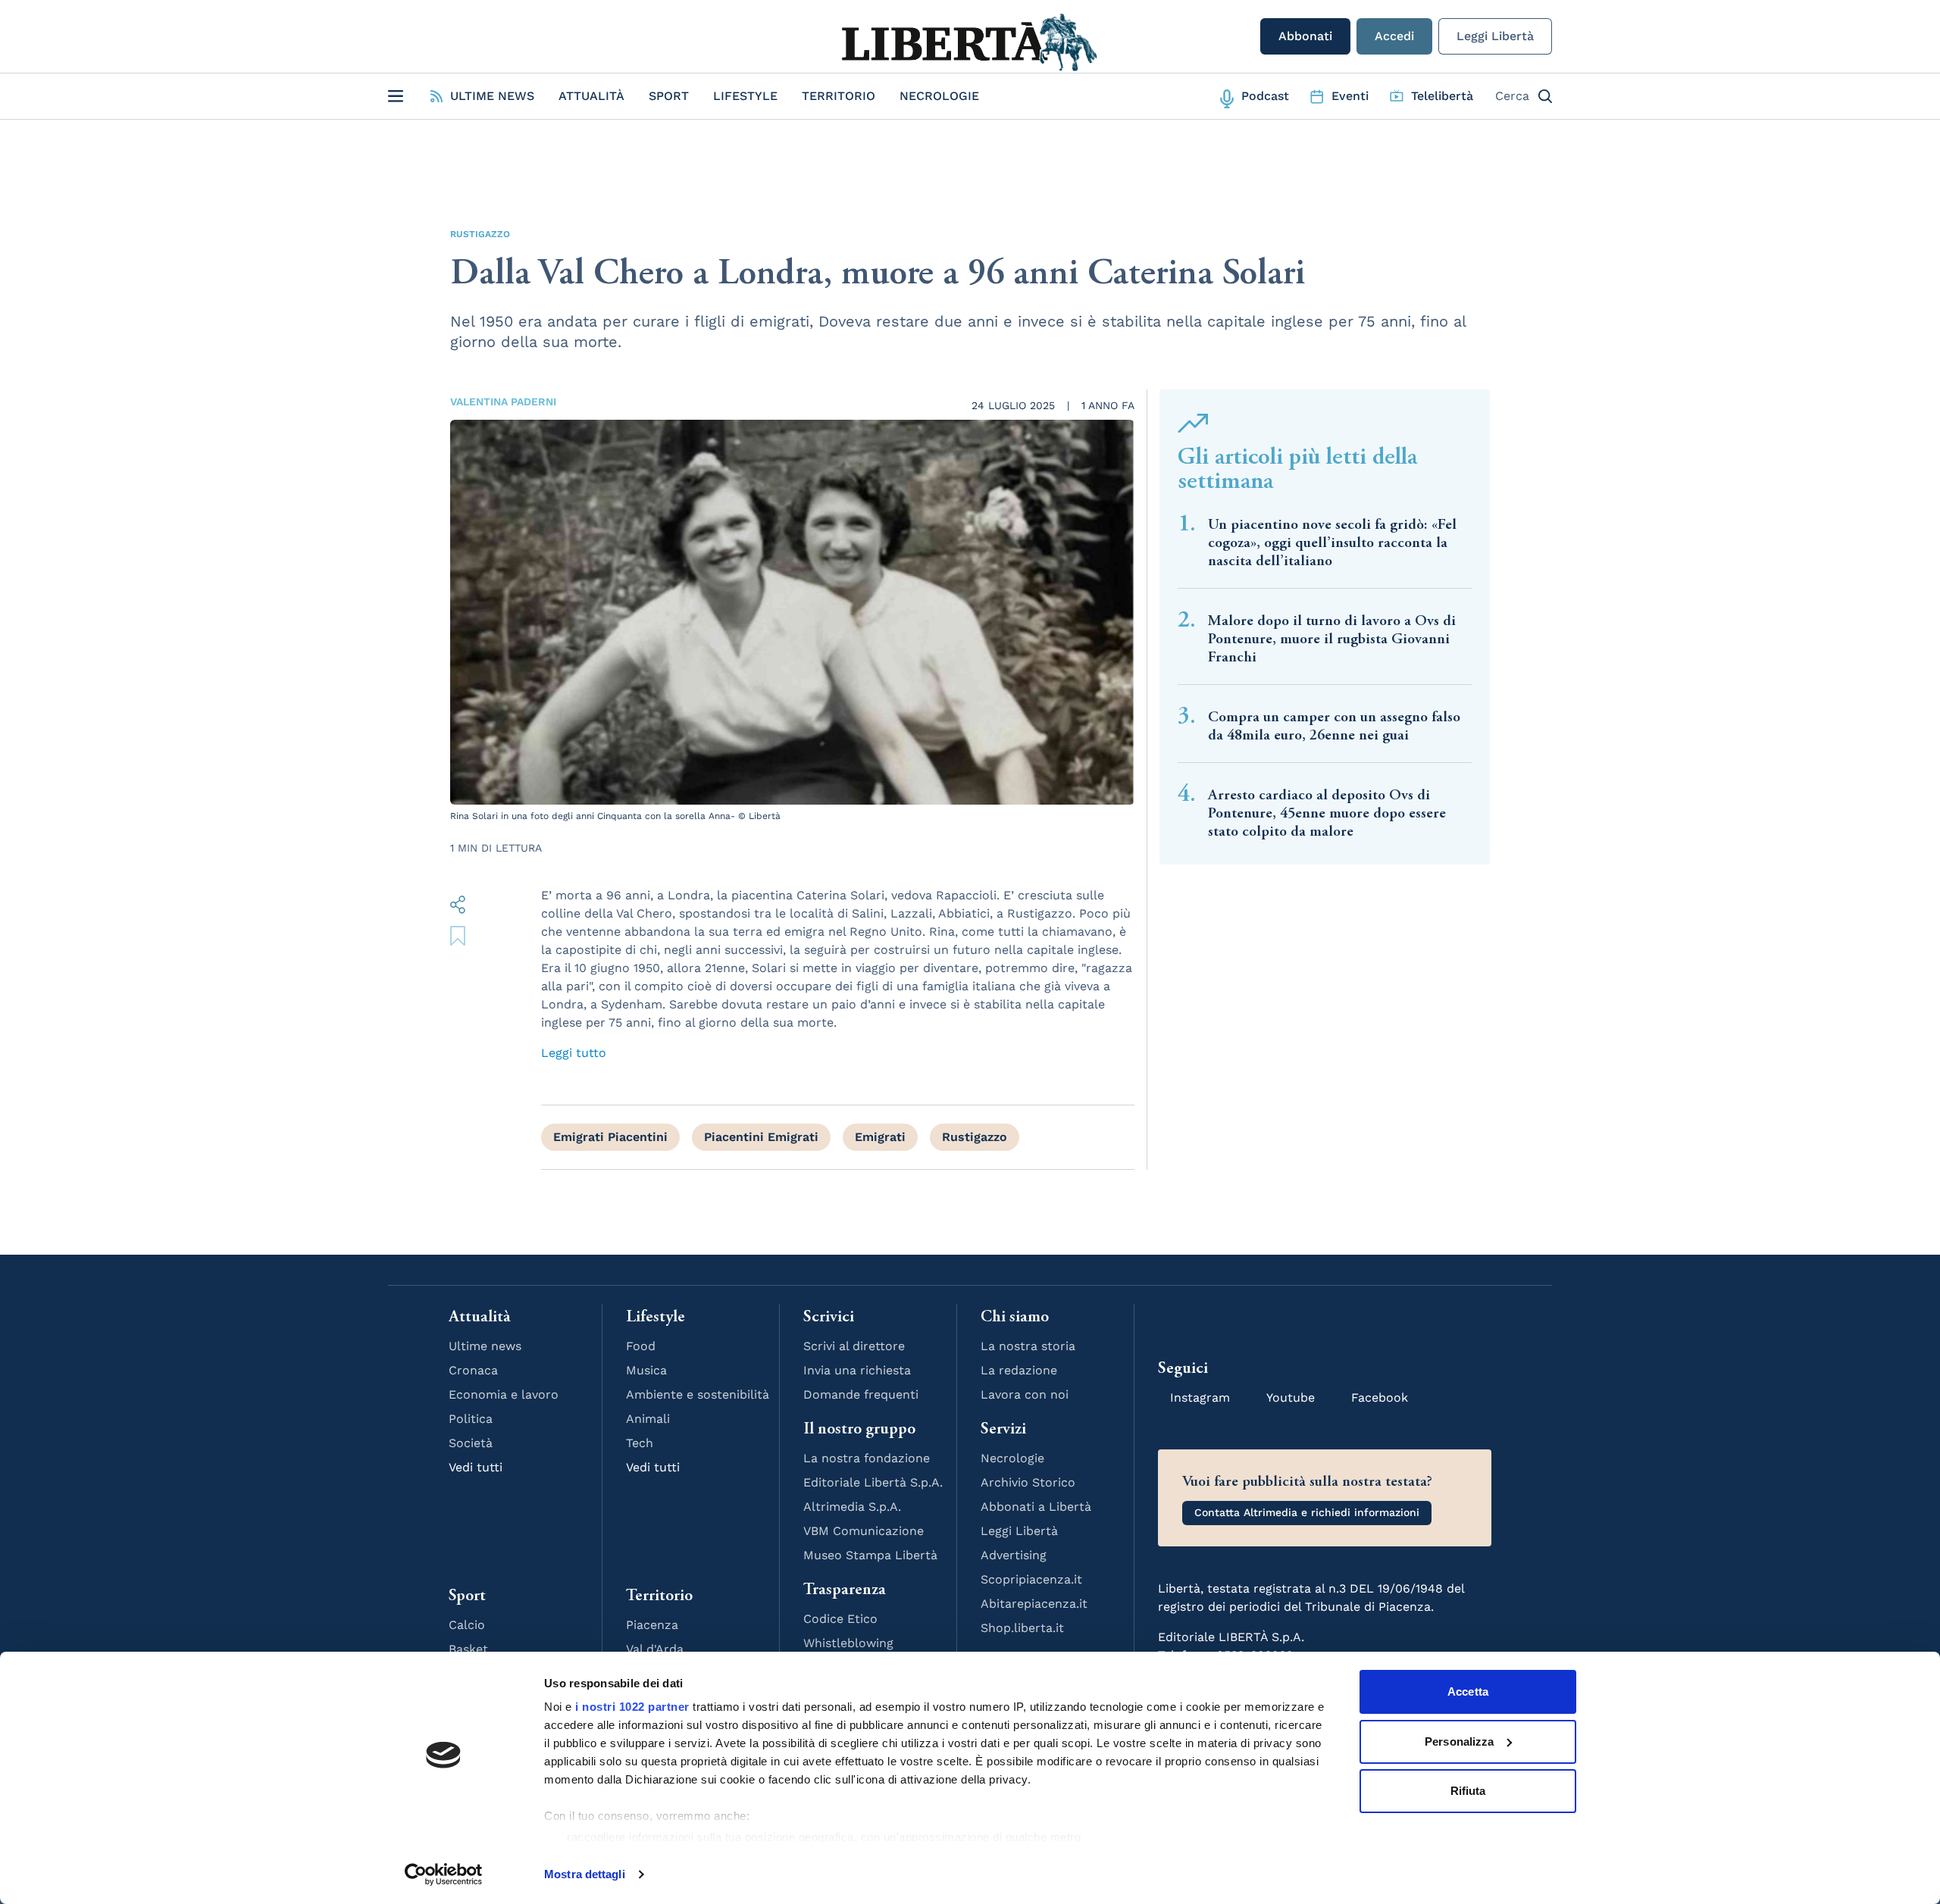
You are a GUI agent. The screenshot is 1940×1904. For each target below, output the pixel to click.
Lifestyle (745, 96)
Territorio (839, 96)
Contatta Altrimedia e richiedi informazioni (1307, 1512)
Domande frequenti (861, 1394)
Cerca (1512, 96)
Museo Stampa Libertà (870, 1555)
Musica (646, 1370)
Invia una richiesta (857, 1370)
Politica (471, 1419)
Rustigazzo (480, 234)
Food (641, 1346)
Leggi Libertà (1495, 36)
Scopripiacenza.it (1031, 1579)
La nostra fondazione (867, 1458)
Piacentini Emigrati (761, 1137)
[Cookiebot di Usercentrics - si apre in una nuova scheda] (444, 1874)
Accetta (1468, 1691)
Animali (648, 1419)
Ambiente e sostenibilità (698, 1394)
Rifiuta (1468, 1791)
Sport (669, 96)
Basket (468, 1649)
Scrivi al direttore (854, 1346)
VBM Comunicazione (864, 1531)
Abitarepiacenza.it (1034, 1604)
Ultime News (492, 96)
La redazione (1019, 1370)
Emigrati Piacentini (610, 1137)
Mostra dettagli (585, 1874)
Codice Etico (840, 1619)
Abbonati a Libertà (1036, 1507)
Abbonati (1305, 36)
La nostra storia (1028, 1346)
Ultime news (485, 1346)
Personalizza (1459, 1741)
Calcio (467, 1625)
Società (471, 1443)
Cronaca (473, 1370)
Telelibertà (1442, 96)
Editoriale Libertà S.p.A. (873, 1482)
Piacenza (652, 1625)
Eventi (1350, 96)
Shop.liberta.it (1022, 1628)
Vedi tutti (476, 1467)
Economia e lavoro (504, 1394)
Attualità (591, 96)
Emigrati (880, 1137)
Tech (640, 1443)
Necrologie (939, 96)
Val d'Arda (655, 1649)
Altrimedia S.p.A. (852, 1507)
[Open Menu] (396, 96)
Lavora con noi (1025, 1394)
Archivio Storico (1028, 1482)
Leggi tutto (574, 1053)
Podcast (1265, 96)
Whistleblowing (848, 1643)
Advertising (1014, 1555)
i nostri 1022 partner (632, 1707)
